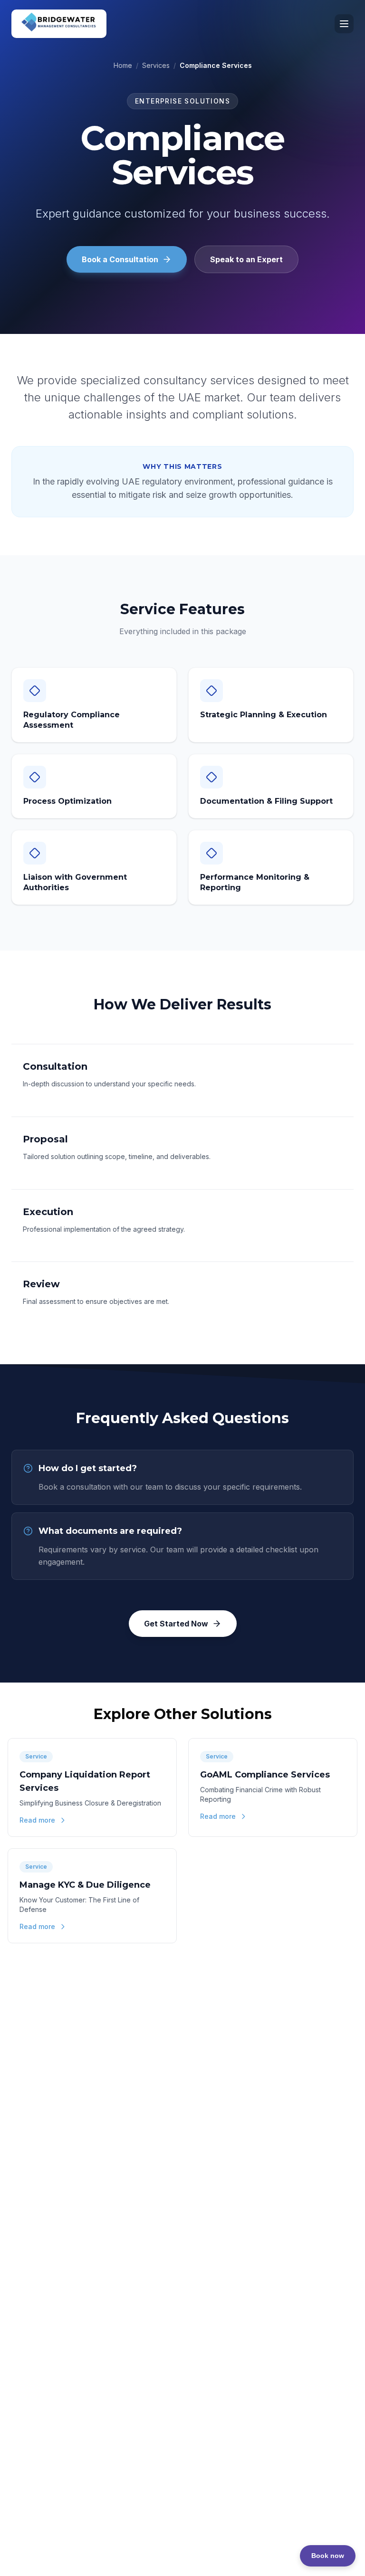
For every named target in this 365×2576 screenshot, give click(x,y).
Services (156, 65)
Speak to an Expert (246, 259)
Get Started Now (176, 1624)
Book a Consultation (120, 259)
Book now (328, 2556)
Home (123, 65)
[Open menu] (344, 24)
